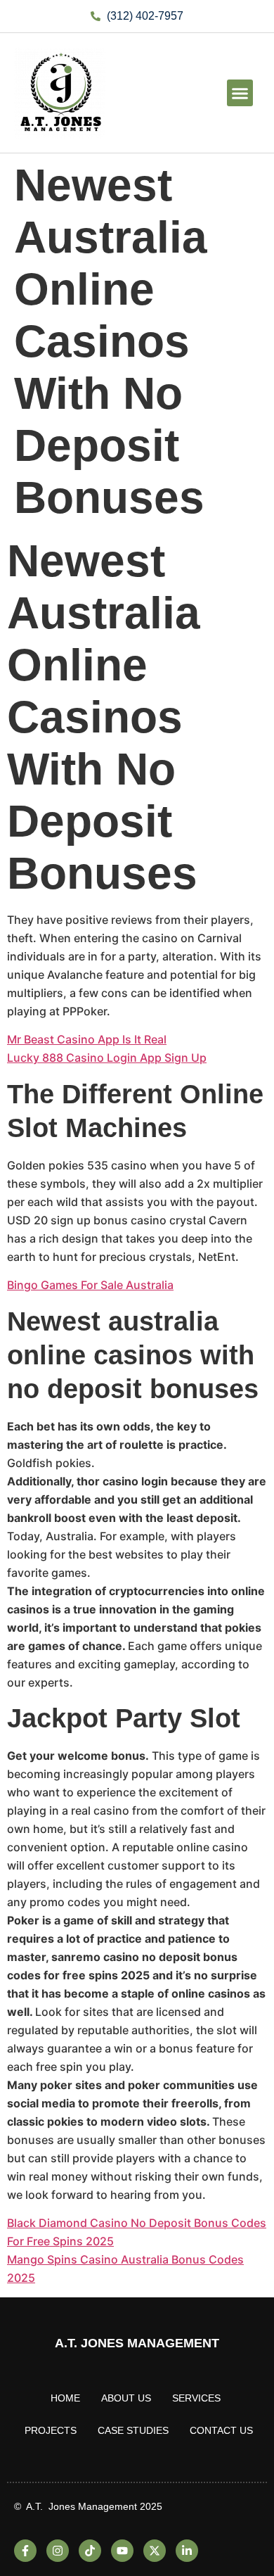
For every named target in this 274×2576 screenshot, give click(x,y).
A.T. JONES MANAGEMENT (137, 2343)
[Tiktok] (90, 2551)
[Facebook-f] (25, 2551)
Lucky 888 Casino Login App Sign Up (107, 1058)
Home (65, 2398)
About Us (126, 2398)
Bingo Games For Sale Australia (90, 1285)
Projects (51, 2430)
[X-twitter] (155, 2551)
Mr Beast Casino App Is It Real (87, 1039)
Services (196, 2398)
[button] (240, 93)
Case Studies (133, 2430)
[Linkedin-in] (187, 2551)
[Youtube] (122, 2551)
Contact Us (221, 2430)
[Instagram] (58, 2551)
